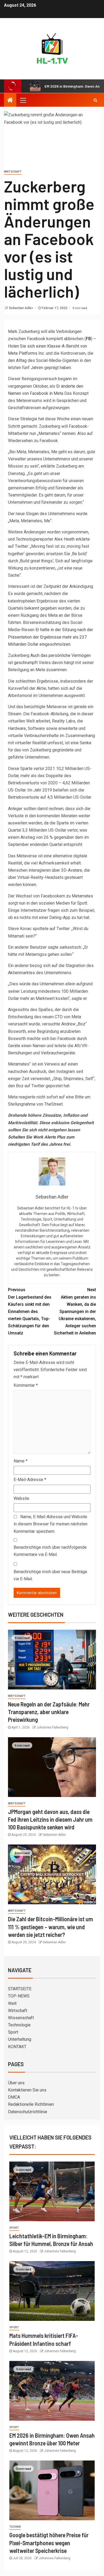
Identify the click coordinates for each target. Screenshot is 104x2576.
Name (21, 1461)
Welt (12, 2003)
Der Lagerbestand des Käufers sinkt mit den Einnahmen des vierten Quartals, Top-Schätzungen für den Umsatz (30, 1311)
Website (21, 1498)
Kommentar (26, 1385)
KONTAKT (17, 2047)
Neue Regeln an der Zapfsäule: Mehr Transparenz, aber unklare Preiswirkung (49, 1712)
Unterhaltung (20, 2039)
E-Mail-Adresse (30, 1480)
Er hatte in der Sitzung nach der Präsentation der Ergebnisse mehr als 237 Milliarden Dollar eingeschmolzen (51, 637)
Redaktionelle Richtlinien (31, 2104)
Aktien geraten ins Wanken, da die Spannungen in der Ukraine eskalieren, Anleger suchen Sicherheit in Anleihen (75, 1311)
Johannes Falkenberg (52, 1727)
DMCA (14, 2097)
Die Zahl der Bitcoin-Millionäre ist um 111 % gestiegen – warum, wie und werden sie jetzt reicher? (51, 1927)
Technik (15, 2527)
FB (88, 339)
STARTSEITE (20, 1989)
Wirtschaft (13, 172)
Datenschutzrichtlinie (28, 2112)
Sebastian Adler (21, 308)
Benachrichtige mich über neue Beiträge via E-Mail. (50, 1575)
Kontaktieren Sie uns (27, 2090)
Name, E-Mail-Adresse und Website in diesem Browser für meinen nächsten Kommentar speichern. (51, 1524)
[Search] (95, 100)
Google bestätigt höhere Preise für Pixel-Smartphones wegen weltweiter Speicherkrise (49, 2543)
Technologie (19, 2025)
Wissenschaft (21, 2018)
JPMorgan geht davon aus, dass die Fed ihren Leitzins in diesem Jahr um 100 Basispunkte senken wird (50, 1819)
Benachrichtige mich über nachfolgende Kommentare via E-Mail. (50, 1551)
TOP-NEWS (19, 1996)
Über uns (16, 2083)
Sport (13, 2032)
